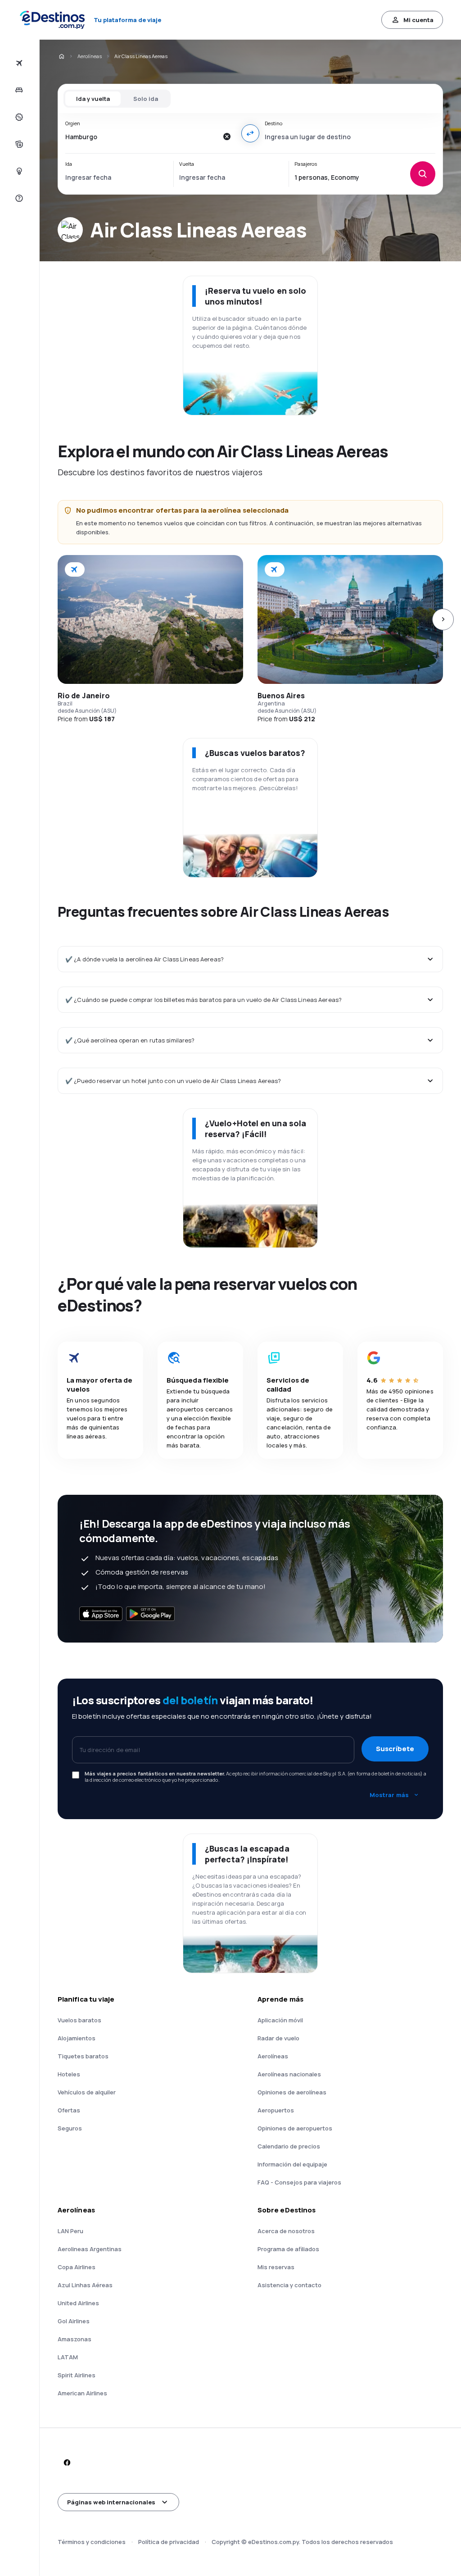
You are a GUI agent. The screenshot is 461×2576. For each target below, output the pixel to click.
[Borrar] (227, 137)
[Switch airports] (250, 133)
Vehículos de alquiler (87, 2092)
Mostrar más (389, 1795)
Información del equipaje (292, 2164)
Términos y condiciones (92, 2542)
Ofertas (69, 2110)
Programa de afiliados (288, 2249)
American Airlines (82, 2393)
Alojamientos (77, 2038)
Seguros (70, 2128)
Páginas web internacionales (111, 2502)
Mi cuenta (418, 20)
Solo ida (146, 99)
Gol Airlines (74, 2321)
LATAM (68, 2357)
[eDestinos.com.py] (61, 56)
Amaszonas (75, 2339)
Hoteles (69, 2074)
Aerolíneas (90, 56)
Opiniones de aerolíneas (292, 2092)
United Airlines (78, 2303)
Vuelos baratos (79, 2020)
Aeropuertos (276, 2110)
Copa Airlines (77, 2267)
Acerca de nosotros (286, 2231)
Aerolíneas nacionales (289, 2074)
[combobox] (142, 137)
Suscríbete (395, 1749)
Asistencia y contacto (289, 2285)
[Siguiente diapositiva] (443, 619)
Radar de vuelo (278, 2038)
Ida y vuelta (93, 99)
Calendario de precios (289, 2146)
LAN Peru (70, 2231)
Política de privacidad (169, 2542)
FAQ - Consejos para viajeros (299, 2182)
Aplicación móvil (280, 2020)
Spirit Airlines (77, 2375)
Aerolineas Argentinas (90, 2249)
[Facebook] (67, 2462)
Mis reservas (276, 2267)
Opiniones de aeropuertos (295, 2128)
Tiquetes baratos (83, 2056)
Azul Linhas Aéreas (85, 2285)
